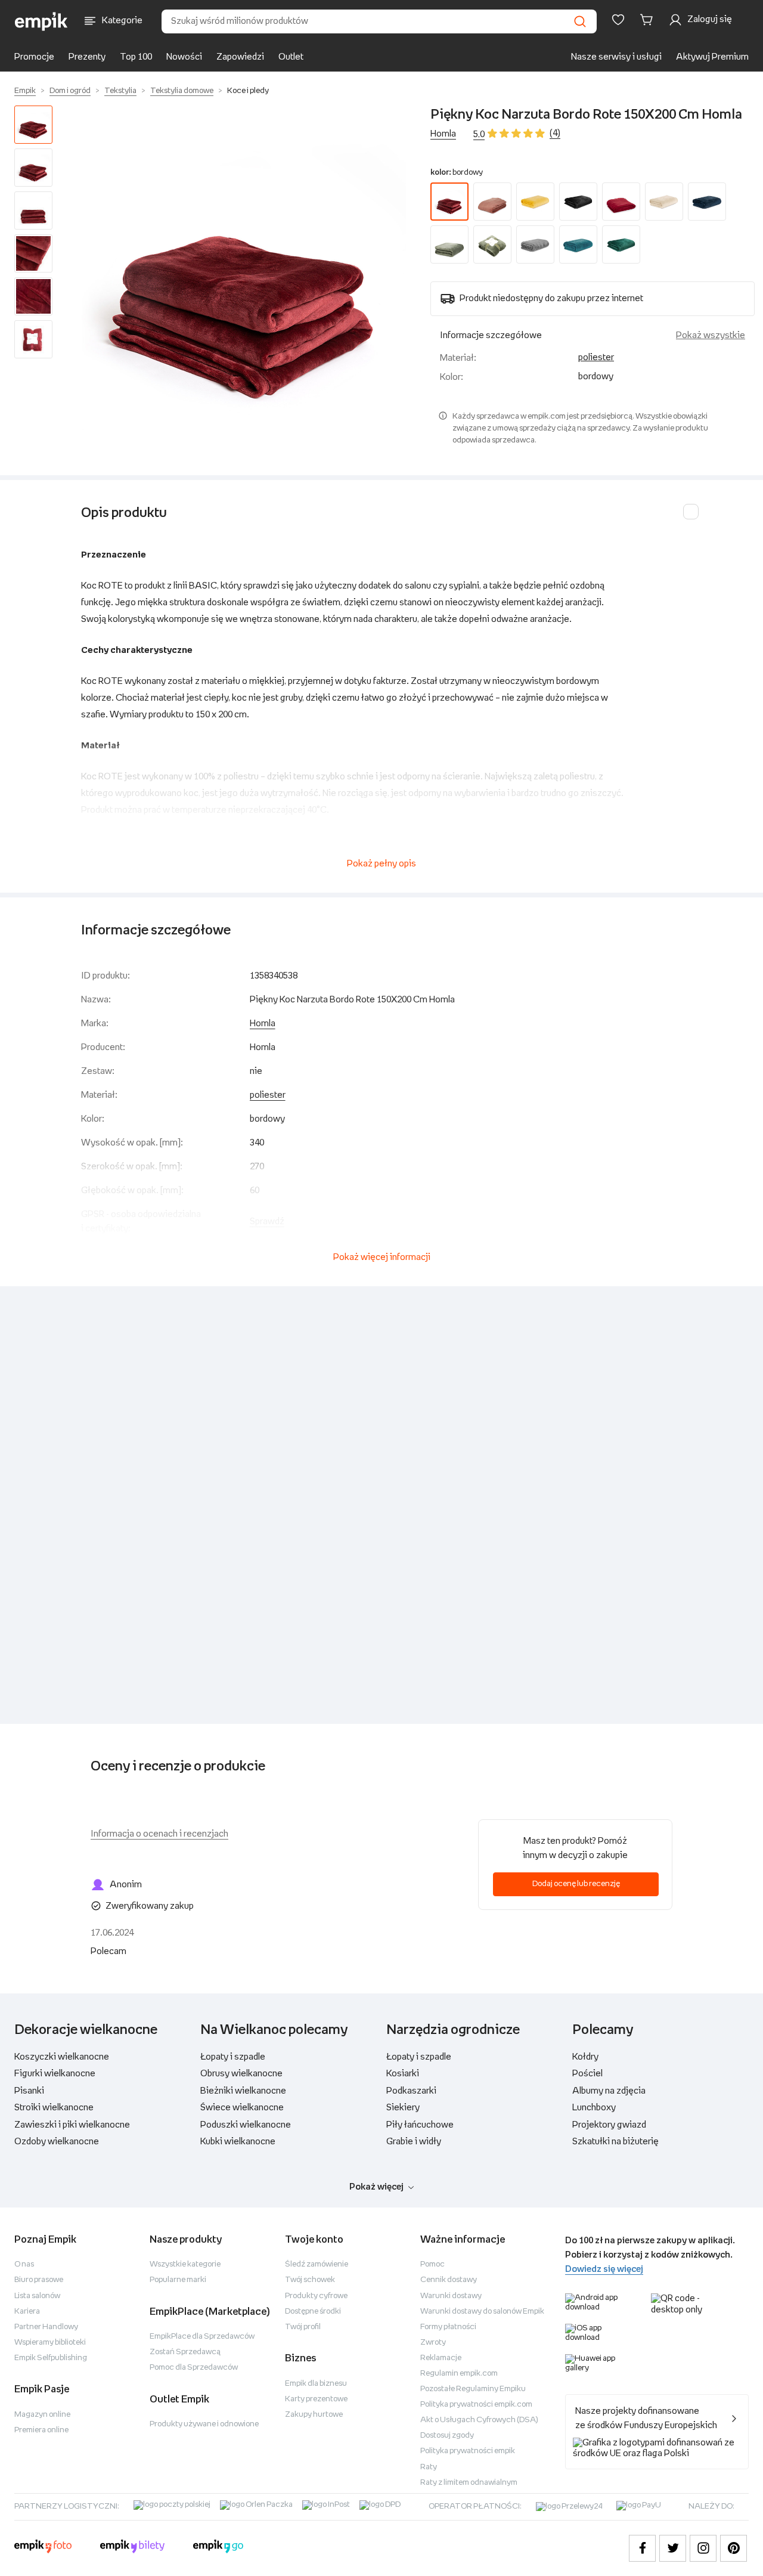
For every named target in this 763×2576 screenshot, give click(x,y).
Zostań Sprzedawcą (185, 2352)
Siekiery (403, 2108)
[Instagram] (703, 2548)
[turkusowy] (578, 244)
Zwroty (433, 2343)
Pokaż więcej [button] (376, 2187)
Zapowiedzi (240, 57)
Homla (443, 134)
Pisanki (29, 2091)
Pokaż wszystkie (711, 335)
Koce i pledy (248, 91)
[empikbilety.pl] (133, 2548)
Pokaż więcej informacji (382, 1257)
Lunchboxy (594, 2108)
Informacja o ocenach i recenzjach (159, 1834)
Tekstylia (120, 91)
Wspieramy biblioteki (50, 2343)
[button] (244, 268)
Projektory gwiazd (609, 2125)
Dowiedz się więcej (604, 2269)
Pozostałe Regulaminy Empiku (473, 2389)
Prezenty (87, 57)
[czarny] (578, 202)
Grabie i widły (414, 2142)
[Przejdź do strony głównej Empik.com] (41, 21)
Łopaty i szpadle (233, 2057)
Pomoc (432, 2264)
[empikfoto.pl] (43, 2548)
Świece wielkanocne (242, 2108)
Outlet (291, 57)
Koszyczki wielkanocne (62, 2057)
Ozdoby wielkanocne (57, 2142)
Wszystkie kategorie (185, 2264)
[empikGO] (218, 2548)
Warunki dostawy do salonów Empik (482, 2312)
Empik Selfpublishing (51, 2358)
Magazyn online (42, 2415)
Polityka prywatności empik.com (476, 2405)
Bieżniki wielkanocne (243, 2091)
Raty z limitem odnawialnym (469, 2483)
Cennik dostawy (449, 2280)
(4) (555, 133)
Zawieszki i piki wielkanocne (72, 2125)
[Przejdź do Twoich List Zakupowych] (618, 20)
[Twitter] (673, 2548)
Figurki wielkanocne (55, 2074)
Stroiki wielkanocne (54, 2108)
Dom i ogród (70, 91)
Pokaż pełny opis (381, 864)
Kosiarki (403, 2074)
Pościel (587, 2074)
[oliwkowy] (449, 244)
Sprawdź (267, 1222)
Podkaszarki (411, 2091)
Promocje (34, 57)
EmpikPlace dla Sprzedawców (202, 2337)
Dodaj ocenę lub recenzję (576, 1884)
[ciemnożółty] (535, 202)
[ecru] (664, 202)
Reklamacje (441, 2358)
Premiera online (41, 2430)
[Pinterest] (733, 2548)
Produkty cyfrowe (316, 2296)
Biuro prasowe (39, 2280)
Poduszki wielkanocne (246, 2125)
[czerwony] (621, 202)
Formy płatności (448, 2327)
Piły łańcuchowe (420, 2125)
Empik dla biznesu (316, 2384)
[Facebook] (642, 2548)
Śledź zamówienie (317, 2264)
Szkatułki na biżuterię (615, 2142)
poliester (596, 357)
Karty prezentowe (316, 2399)
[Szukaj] (580, 21)
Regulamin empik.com (459, 2374)
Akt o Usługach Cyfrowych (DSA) (479, 2420)
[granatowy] (707, 202)
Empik (25, 91)
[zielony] (621, 244)
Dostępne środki (313, 2312)
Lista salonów (37, 2296)
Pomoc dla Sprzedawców (194, 2368)
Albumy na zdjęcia (609, 2091)
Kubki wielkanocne (238, 2142)
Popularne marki (178, 2280)
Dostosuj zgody (447, 2436)
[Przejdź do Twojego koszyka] (649, 20)
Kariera (27, 2312)
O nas (24, 2264)
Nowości (184, 57)
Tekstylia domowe (182, 91)
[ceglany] (492, 202)
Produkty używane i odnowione (204, 2424)
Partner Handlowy (46, 2327)
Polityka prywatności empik (468, 2451)
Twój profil (303, 2327)
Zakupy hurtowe (314, 2415)
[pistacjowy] (492, 244)
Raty (429, 2467)
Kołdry (585, 2057)
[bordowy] (449, 202)
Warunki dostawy (451, 2296)
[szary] (535, 244)
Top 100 (136, 57)
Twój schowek (310, 2280)
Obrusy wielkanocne (241, 2074)
